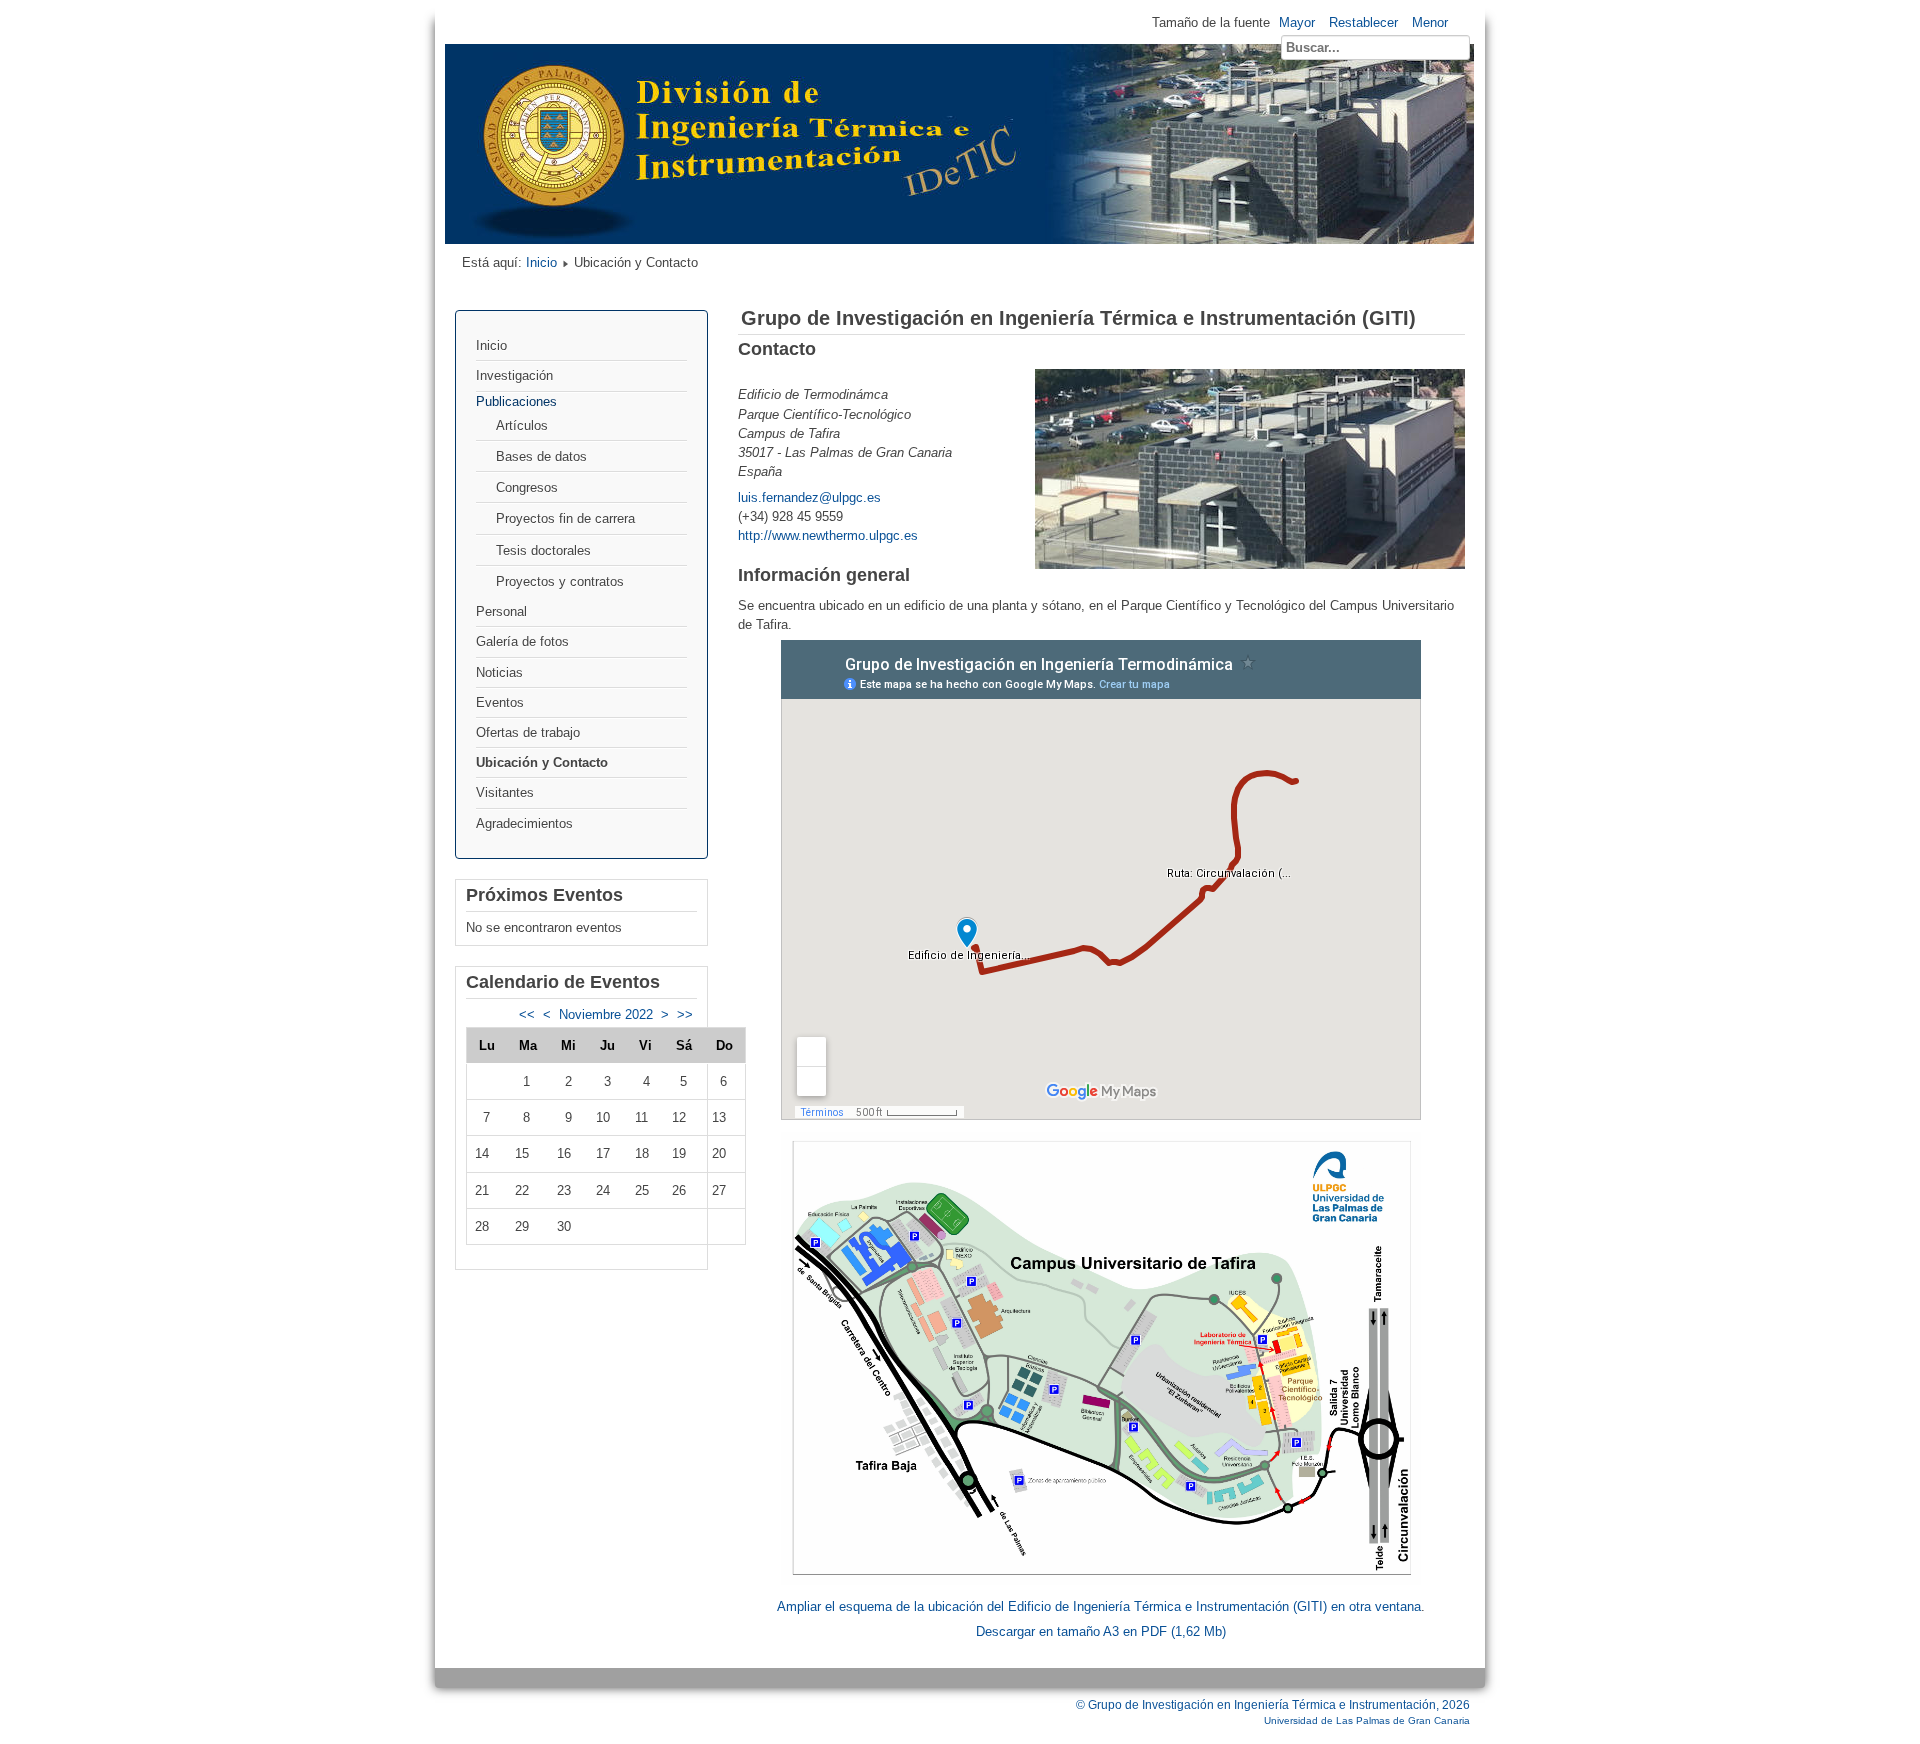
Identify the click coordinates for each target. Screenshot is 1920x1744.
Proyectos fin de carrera (565, 518)
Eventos (500, 702)
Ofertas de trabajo (528, 732)
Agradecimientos (524, 823)
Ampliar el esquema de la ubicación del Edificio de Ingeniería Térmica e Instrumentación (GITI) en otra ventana (1099, 1606)
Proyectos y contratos (560, 581)
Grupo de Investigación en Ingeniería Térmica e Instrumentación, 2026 (1279, 1705)
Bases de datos (541, 456)
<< (527, 1014)
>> (685, 1014)
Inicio (541, 262)
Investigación (514, 375)
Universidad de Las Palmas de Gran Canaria (1367, 1720)
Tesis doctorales (543, 550)
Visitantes (505, 792)
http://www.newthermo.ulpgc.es (828, 535)
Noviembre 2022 (606, 1014)
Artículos (522, 425)
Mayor (1297, 22)
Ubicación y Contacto (542, 762)
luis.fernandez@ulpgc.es (809, 497)
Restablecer (1363, 22)
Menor (1430, 22)
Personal (501, 611)
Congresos (527, 487)
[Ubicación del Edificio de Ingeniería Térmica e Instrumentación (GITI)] (1101, 1580)
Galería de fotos (522, 641)
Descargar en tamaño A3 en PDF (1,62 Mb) (1101, 1631)
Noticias (499, 672)
